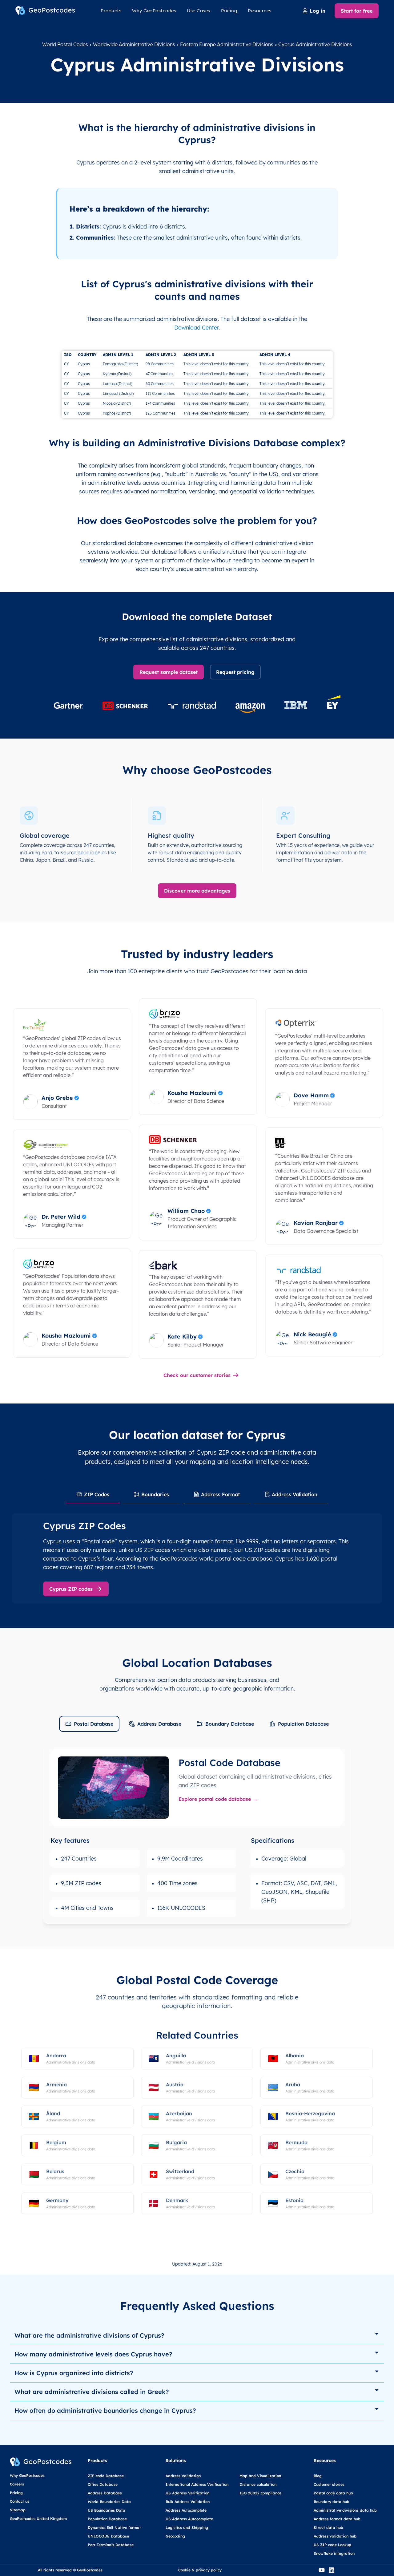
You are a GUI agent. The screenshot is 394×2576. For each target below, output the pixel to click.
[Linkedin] (332, 2570)
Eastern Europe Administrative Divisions (227, 44)
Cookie (184, 2570)
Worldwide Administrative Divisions (134, 44)
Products (111, 11)
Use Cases (199, 11)
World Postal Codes (65, 44)
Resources (260, 11)
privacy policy (209, 2570)
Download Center (196, 328)
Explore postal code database (215, 1799)
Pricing (229, 11)
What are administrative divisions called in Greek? (92, 2392)
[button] (197, 2336)
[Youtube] (322, 2570)
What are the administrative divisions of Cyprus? (89, 2335)
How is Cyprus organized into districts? (74, 2373)
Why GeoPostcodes (154, 11)
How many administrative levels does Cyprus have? (93, 2354)
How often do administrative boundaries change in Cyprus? (105, 2410)
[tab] (93, 1495)
